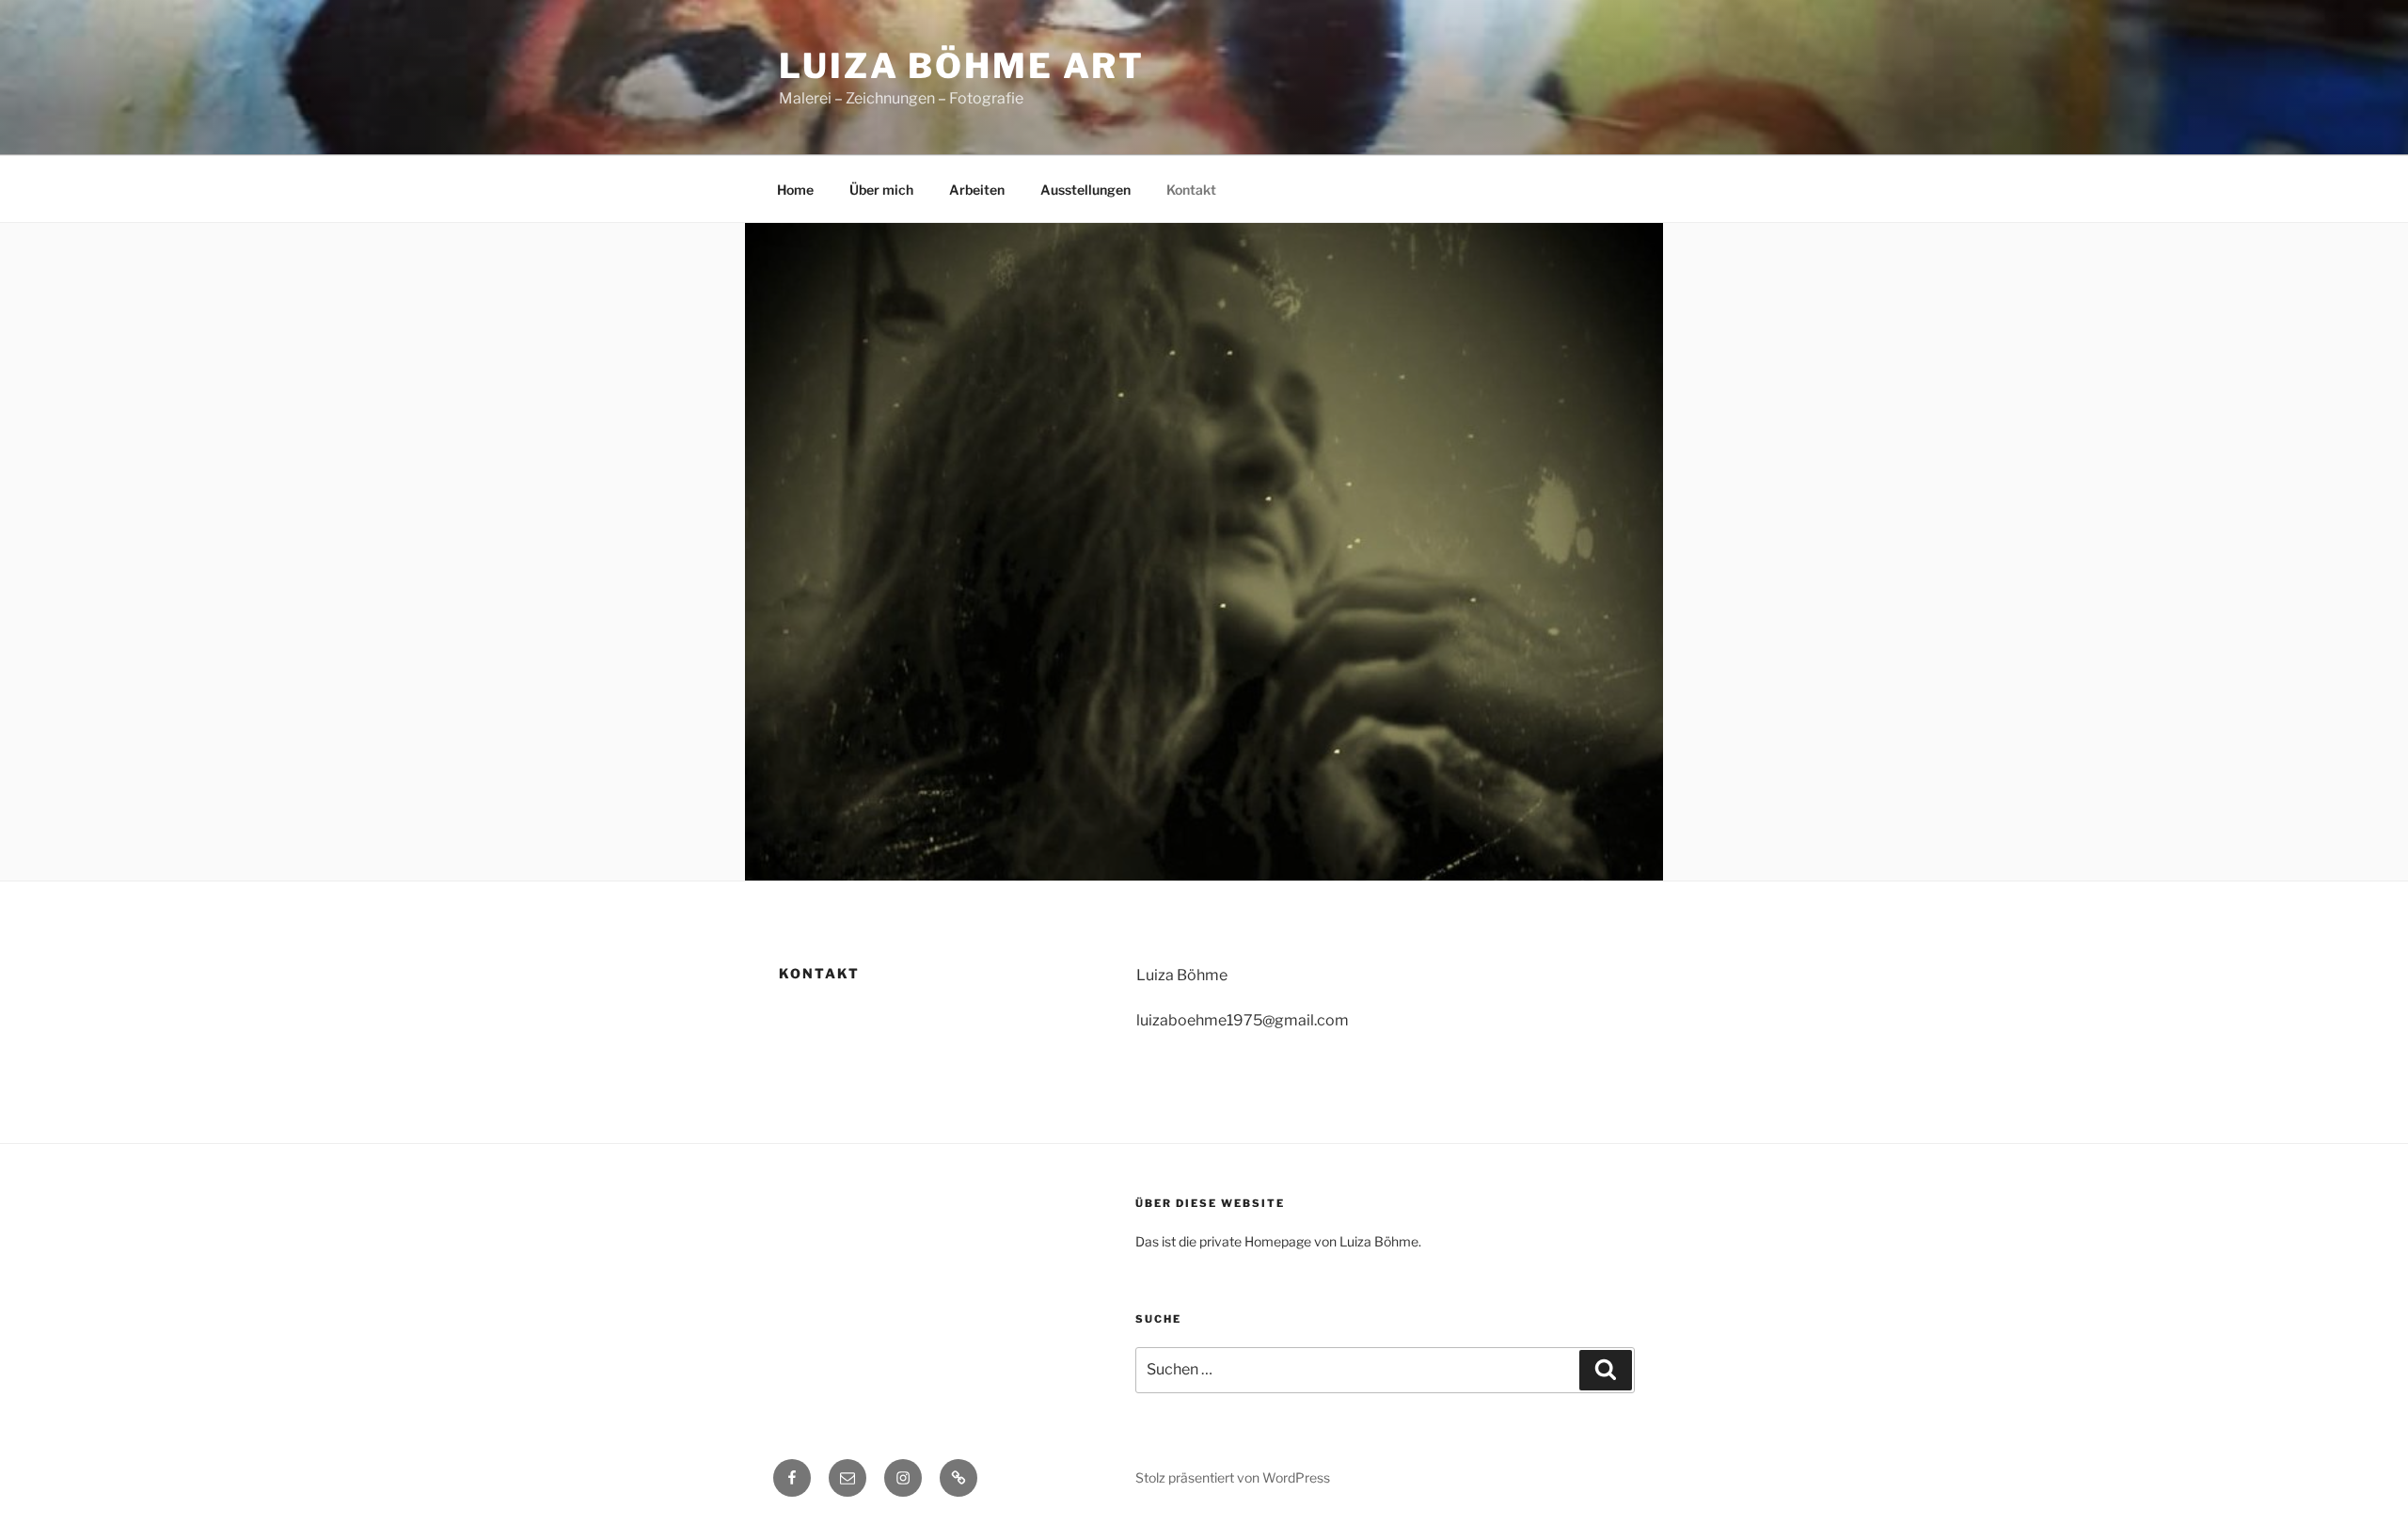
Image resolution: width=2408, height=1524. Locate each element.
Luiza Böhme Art (962, 66)
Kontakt (1191, 190)
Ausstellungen (1085, 190)
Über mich (881, 190)
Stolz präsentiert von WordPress (1233, 1477)
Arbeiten (977, 190)
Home (795, 190)
